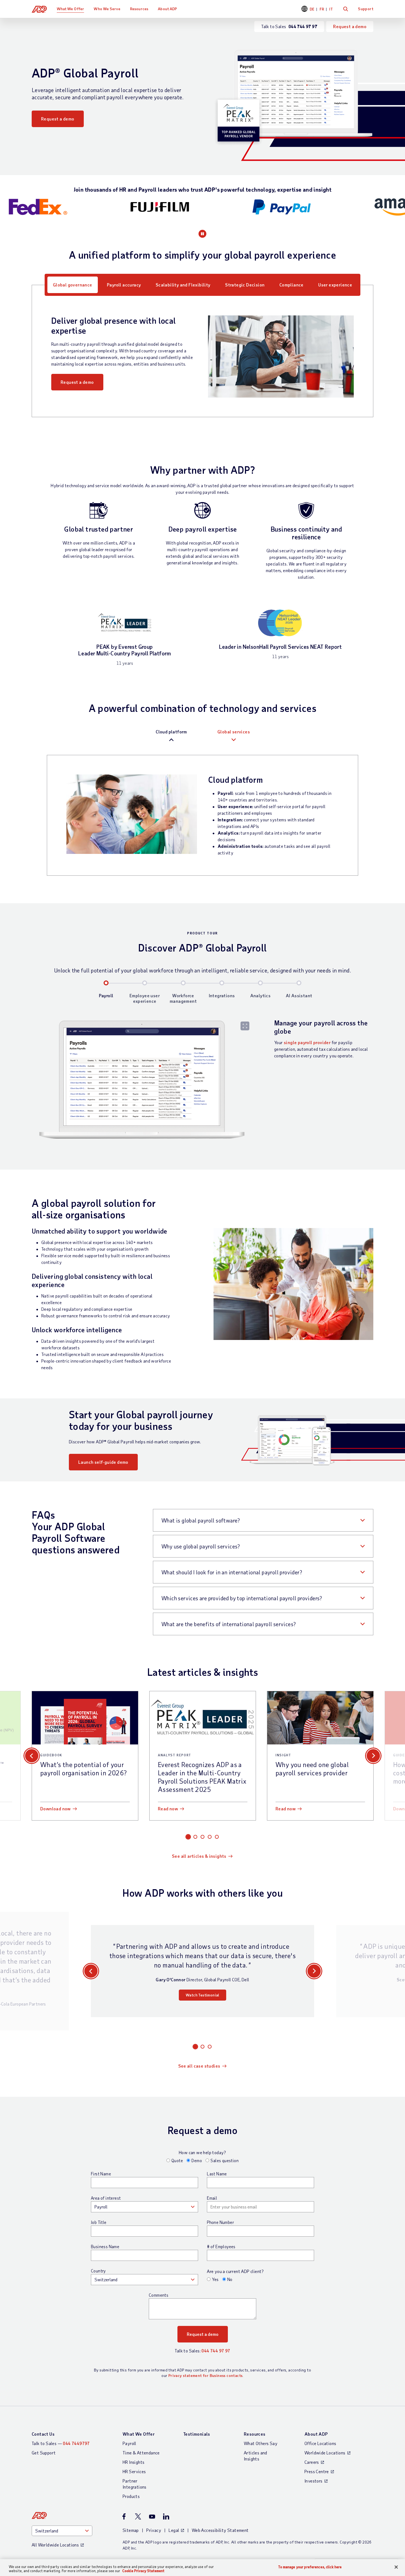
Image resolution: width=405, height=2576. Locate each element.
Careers (312, 2462)
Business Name (105, 2247)
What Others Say (261, 2443)
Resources (139, 9)
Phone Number (220, 2222)
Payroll (129, 2443)
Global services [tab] (234, 732)
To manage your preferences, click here (310, 2567)
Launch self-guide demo (103, 1462)
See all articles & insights (199, 1856)
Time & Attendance (141, 2453)
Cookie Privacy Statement (143, 2571)
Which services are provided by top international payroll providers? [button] (242, 1598)
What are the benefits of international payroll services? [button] (229, 1624)
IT (331, 9)
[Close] (396, 2567)
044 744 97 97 (216, 2351)
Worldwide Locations (325, 2453)
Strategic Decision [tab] (245, 285)
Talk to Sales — (61, 2443)
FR (322, 9)
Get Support (44, 2453)
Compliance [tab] (291, 285)
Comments (159, 2295)
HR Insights (133, 2462)
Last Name (217, 2174)
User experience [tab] (335, 285)
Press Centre (317, 2471)
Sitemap (131, 2530)
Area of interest (106, 2198)
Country (98, 2271)
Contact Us (43, 2434)
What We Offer (70, 9)
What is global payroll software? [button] (201, 1520)
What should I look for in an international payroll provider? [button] (232, 1572)
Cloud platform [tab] (171, 732)
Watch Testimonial (202, 1995)
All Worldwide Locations (55, 2545)
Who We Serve (107, 9)
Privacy (154, 2530)
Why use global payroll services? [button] (201, 1546)
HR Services (134, 2471)
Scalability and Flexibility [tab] (183, 285)
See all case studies (199, 2066)
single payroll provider (307, 1042)
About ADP (167, 9)
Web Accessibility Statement (220, 2530)
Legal (174, 2530)
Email (212, 2198)
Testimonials (197, 2434)
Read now (168, 1809)
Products (131, 2496)
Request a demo (350, 26)
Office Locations (320, 2443)
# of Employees (221, 2247)
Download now (56, 1809)
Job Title (99, 2222)
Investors (314, 2481)
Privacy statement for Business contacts (206, 2375)
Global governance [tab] (73, 285)
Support (366, 9)
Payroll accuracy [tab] (124, 285)
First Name (101, 2174)
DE (312, 9)
